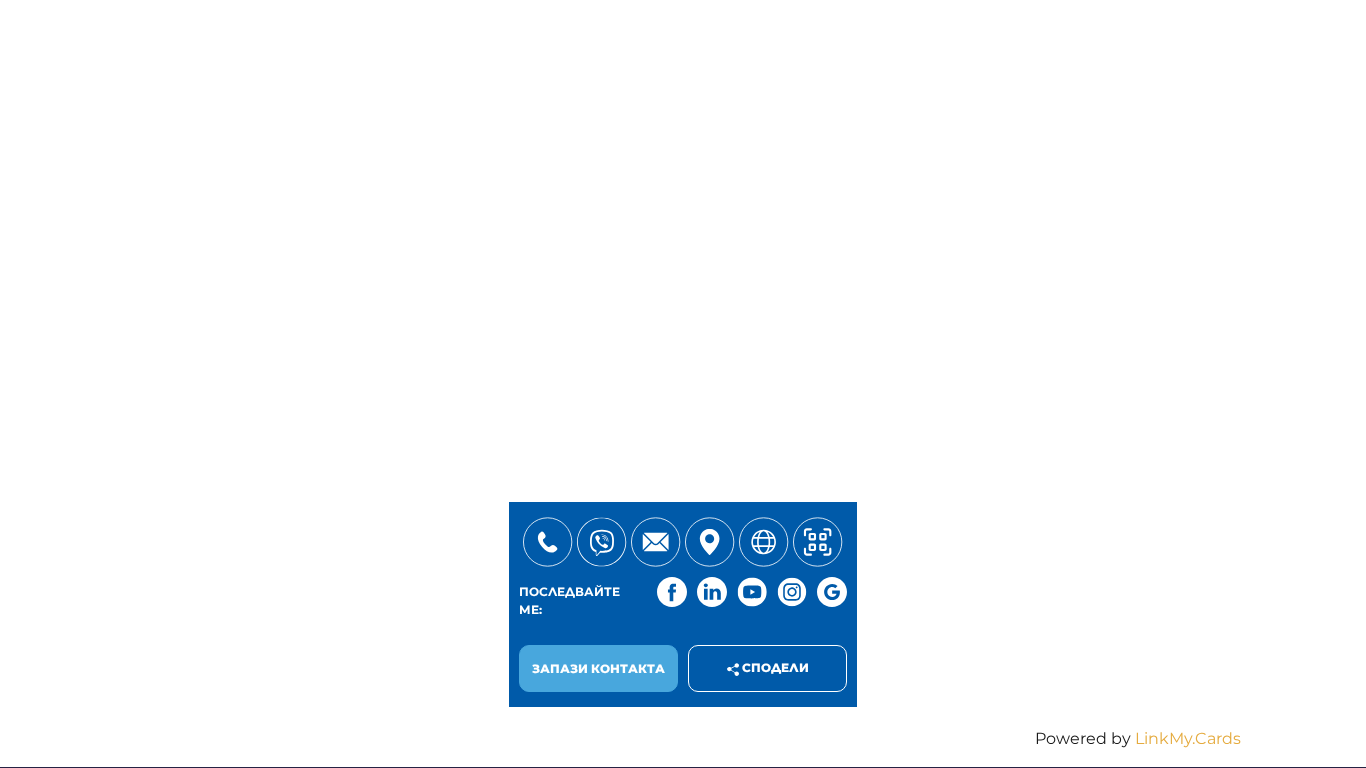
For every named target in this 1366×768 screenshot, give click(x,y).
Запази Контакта (598, 668)
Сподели (774, 667)
